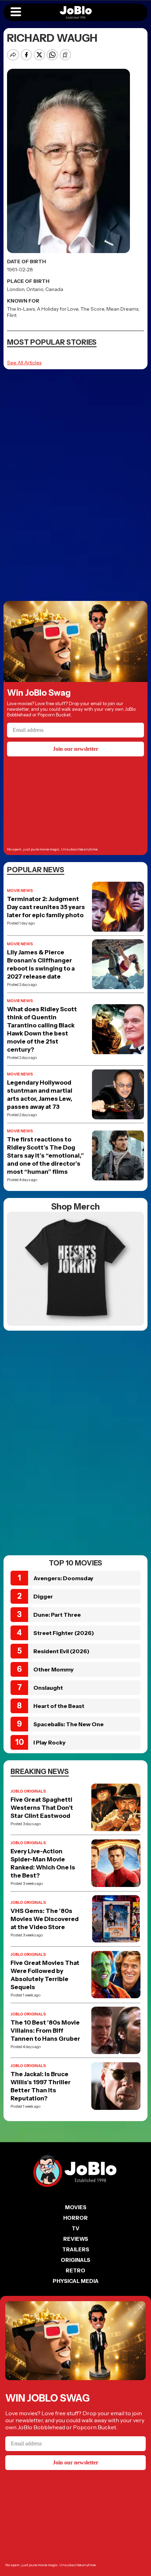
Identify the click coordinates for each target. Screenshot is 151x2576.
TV (75, 2228)
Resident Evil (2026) (61, 1651)
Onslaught (48, 1688)
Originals (75, 2260)
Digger (43, 1596)
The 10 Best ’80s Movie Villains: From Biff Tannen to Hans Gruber (45, 2031)
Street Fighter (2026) (64, 1633)
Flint (12, 315)
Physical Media (76, 2281)
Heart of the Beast (59, 1706)
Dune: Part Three (57, 1615)
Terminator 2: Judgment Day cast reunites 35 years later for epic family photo (46, 907)
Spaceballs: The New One (68, 1724)
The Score (92, 309)
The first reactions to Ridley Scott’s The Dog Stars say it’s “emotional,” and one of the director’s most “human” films (45, 1155)
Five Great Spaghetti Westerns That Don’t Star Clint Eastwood (42, 1808)
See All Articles (24, 363)
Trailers (76, 2249)
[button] (16, 12)
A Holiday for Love (58, 309)
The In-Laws (21, 309)
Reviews (76, 2239)
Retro (75, 2270)
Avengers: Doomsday (63, 1578)
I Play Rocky (50, 1742)
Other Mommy (54, 1669)
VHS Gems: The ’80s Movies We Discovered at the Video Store (45, 1919)
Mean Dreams (122, 309)
